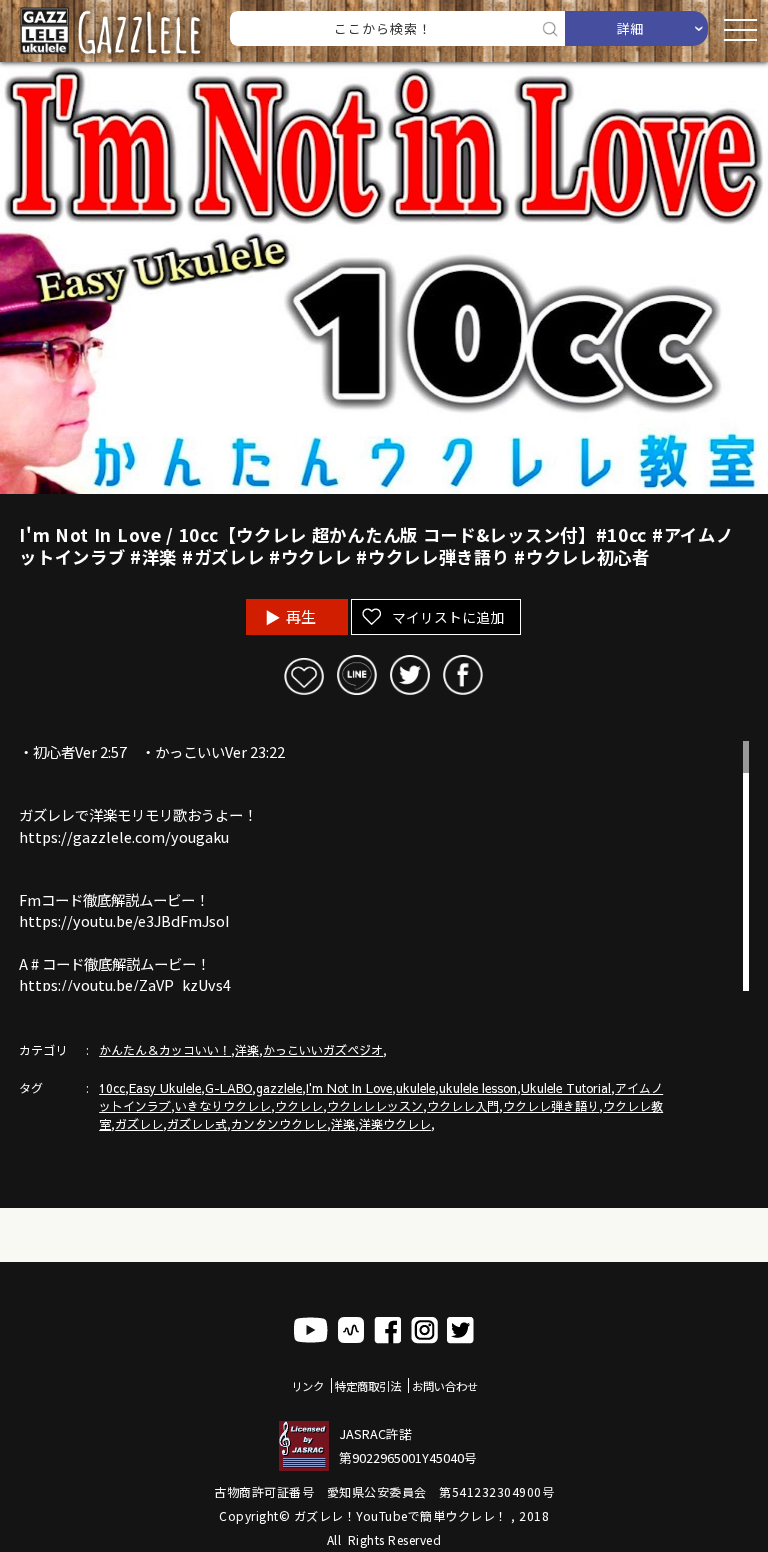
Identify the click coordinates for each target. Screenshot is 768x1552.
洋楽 (247, 1050)
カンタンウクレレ (279, 1124)
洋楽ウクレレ (395, 1124)
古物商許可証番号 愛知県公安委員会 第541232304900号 (384, 1491)
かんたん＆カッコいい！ (165, 1050)
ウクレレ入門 (463, 1106)
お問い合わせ (445, 1386)
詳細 (630, 28)
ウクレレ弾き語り (551, 1106)
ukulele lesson (478, 1088)
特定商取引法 (368, 1386)
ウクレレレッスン (375, 1106)
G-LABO (228, 1088)
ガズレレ (139, 1124)
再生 (301, 616)
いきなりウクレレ (223, 1106)
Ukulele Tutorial (566, 1088)
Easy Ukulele (165, 1088)
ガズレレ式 (197, 1124)
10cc (112, 1088)
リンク (307, 1386)
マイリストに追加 (448, 617)
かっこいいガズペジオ (323, 1050)
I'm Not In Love (349, 1088)
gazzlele (279, 1088)
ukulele (415, 1088)
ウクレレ (299, 1106)
